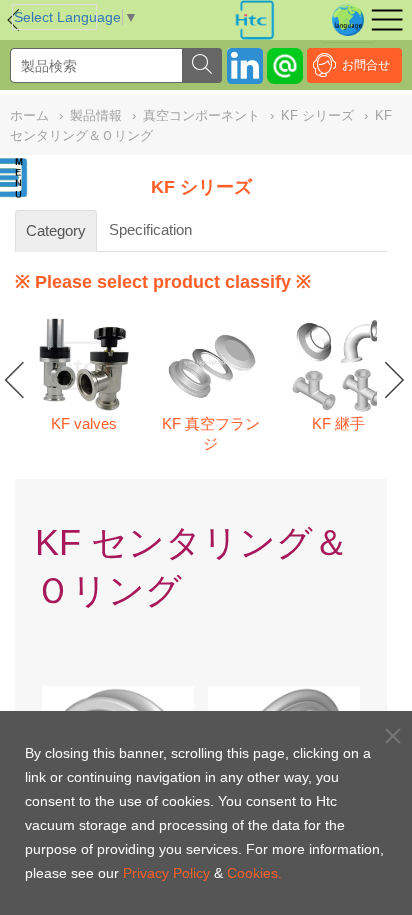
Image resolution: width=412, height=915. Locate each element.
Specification (150, 229)
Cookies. (254, 873)
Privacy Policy (166, 873)
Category (56, 230)
